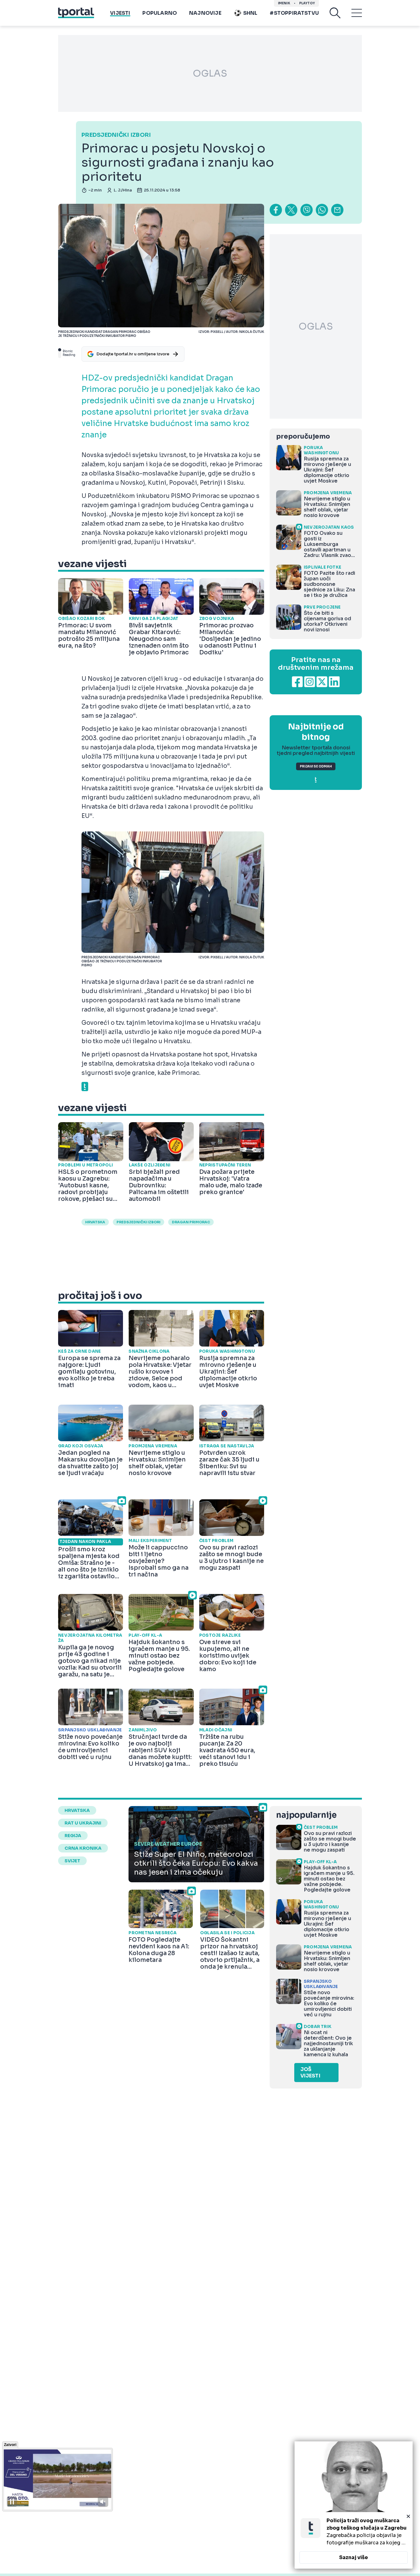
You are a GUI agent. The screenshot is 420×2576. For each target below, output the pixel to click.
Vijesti (120, 13)
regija (73, 1836)
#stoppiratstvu (294, 13)
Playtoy (307, 3)
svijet (72, 1861)
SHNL (250, 13)
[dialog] (354, 2505)
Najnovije (205, 13)
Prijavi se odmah (316, 766)
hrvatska (95, 1222)
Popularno (160, 13)
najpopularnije (306, 1815)
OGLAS (210, 73)
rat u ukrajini (83, 1823)
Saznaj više (354, 2557)
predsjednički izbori (139, 1222)
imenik (284, 3)
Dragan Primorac (191, 1222)
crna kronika (83, 1848)
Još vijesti (310, 2073)
